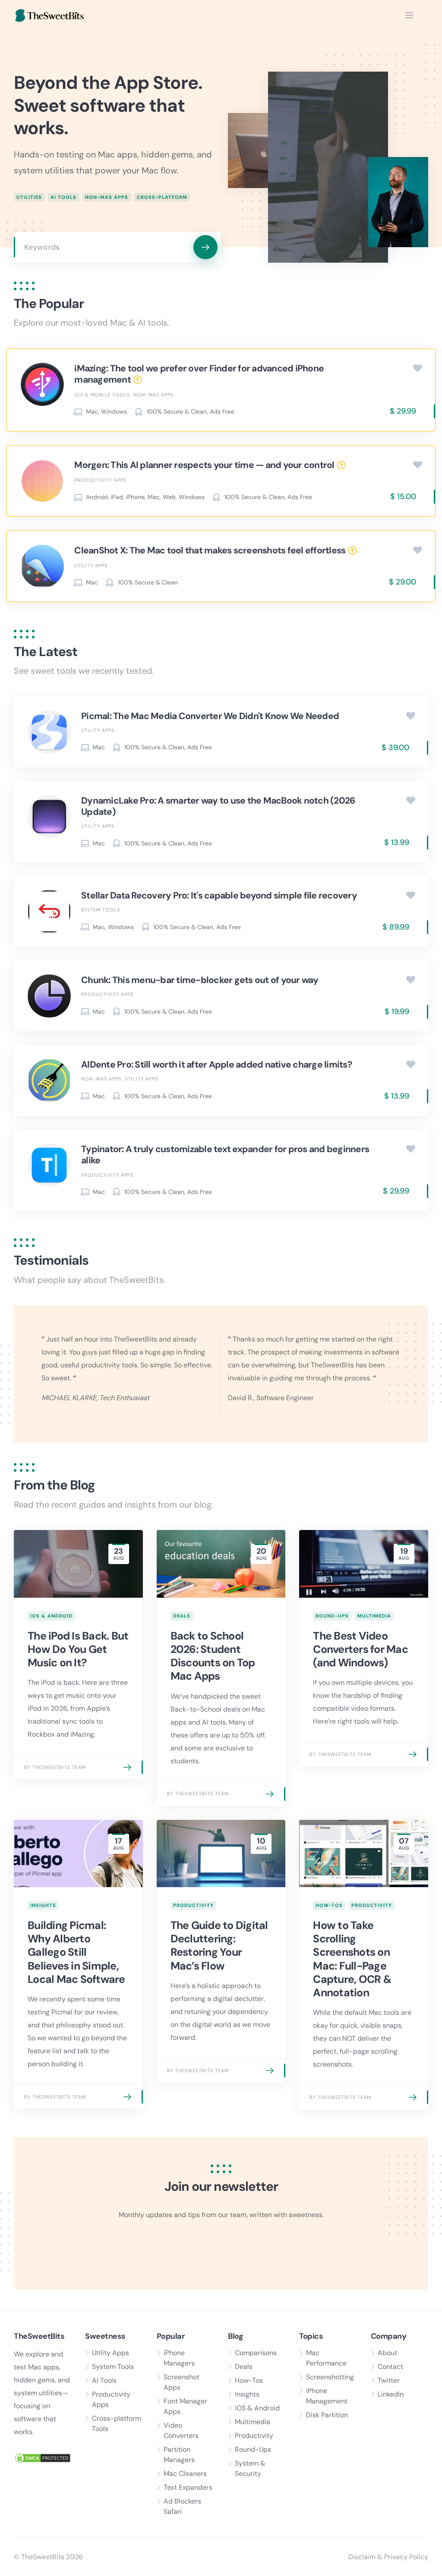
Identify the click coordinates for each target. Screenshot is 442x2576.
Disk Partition (327, 2415)
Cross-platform (162, 197)
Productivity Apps (100, 480)
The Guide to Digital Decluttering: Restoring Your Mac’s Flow (219, 1946)
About (387, 2353)
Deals (182, 1616)
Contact (390, 2367)
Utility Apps (91, 565)
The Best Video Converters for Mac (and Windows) (360, 1649)
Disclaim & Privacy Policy (388, 2557)
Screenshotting (330, 2377)
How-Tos (329, 1905)
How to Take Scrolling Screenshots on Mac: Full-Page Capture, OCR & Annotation (352, 1959)
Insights (43, 1905)
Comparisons (256, 2353)
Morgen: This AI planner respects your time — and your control (204, 465)
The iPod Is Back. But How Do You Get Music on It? (78, 1649)
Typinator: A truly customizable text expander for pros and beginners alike (225, 1155)
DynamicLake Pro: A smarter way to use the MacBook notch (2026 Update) (218, 806)
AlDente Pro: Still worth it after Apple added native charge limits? (216, 1065)
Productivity (193, 1905)
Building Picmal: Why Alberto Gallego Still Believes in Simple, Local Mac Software (76, 1952)
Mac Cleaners (185, 2474)
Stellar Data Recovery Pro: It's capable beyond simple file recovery (219, 895)
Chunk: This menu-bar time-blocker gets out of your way (200, 980)
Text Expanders (188, 2487)
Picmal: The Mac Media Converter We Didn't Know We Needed (210, 716)
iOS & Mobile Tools (102, 395)
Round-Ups (332, 1616)
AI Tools (63, 197)
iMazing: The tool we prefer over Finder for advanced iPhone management (199, 374)
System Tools (101, 910)
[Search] (205, 247)
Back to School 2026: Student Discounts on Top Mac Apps (213, 1656)
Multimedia (374, 1616)
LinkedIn (391, 2394)
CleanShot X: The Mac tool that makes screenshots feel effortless (210, 550)
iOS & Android (51, 1616)
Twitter (389, 2380)
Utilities (29, 197)
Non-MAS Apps (107, 197)
